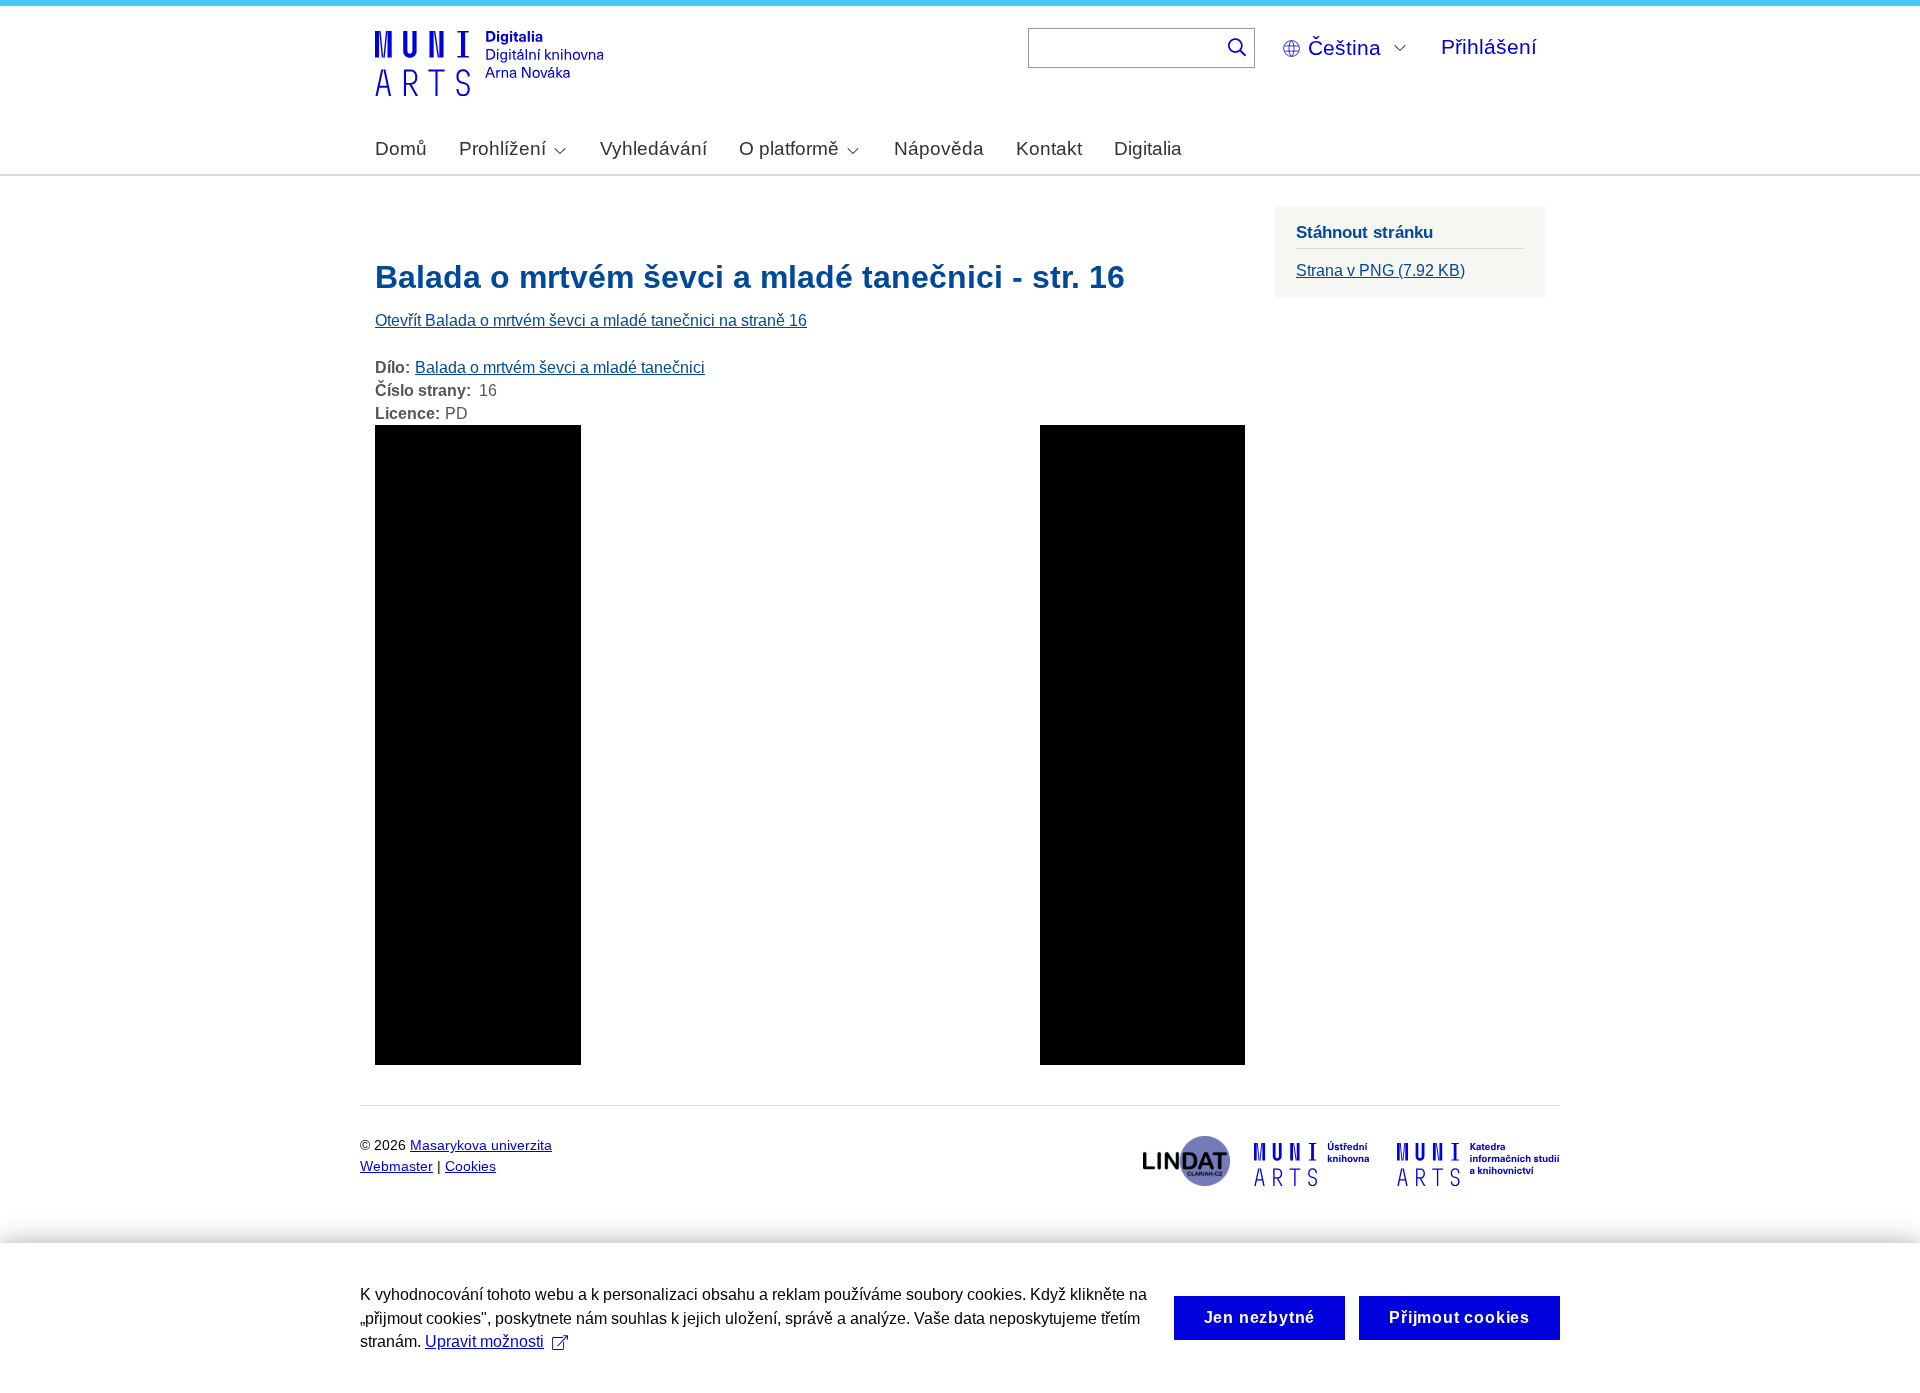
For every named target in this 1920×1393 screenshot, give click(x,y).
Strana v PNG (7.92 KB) (1380, 270)
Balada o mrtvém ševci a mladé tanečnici (560, 367)
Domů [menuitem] (401, 148)
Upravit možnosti (484, 1341)
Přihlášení (1489, 46)
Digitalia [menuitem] (1148, 148)
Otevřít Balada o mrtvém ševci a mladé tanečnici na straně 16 (591, 320)
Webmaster (396, 1166)
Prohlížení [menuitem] (502, 148)
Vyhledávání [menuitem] (653, 148)
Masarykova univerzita (481, 1145)
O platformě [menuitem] (789, 148)
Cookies (470, 1166)
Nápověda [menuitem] (939, 148)
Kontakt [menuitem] (1049, 148)
